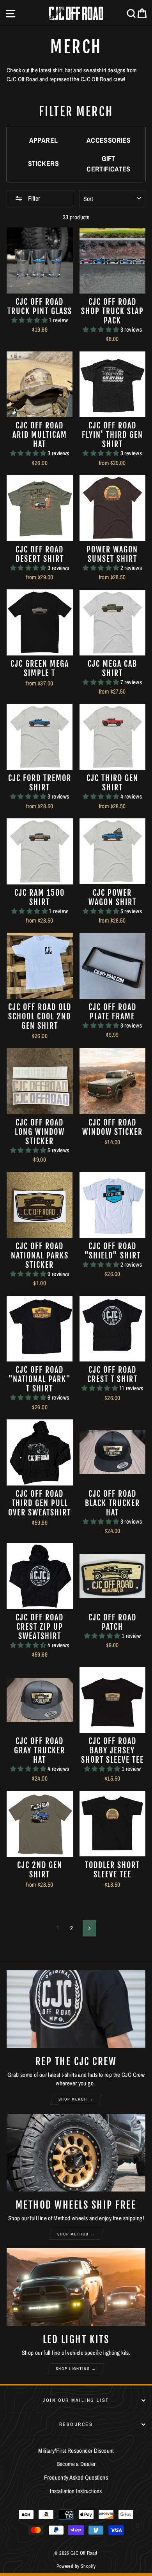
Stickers (43, 163)
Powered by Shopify (76, 2566)
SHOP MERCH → (76, 2099)
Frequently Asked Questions (76, 2477)
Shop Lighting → (76, 2369)
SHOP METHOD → (76, 2234)
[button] (30, 320)
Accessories (109, 140)
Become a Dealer (76, 2464)
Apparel (44, 140)
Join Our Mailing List (76, 2400)
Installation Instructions (76, 2491)
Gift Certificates (109, 164)
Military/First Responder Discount (76, 2451)
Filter (33, 198)
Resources (76, 2424)
